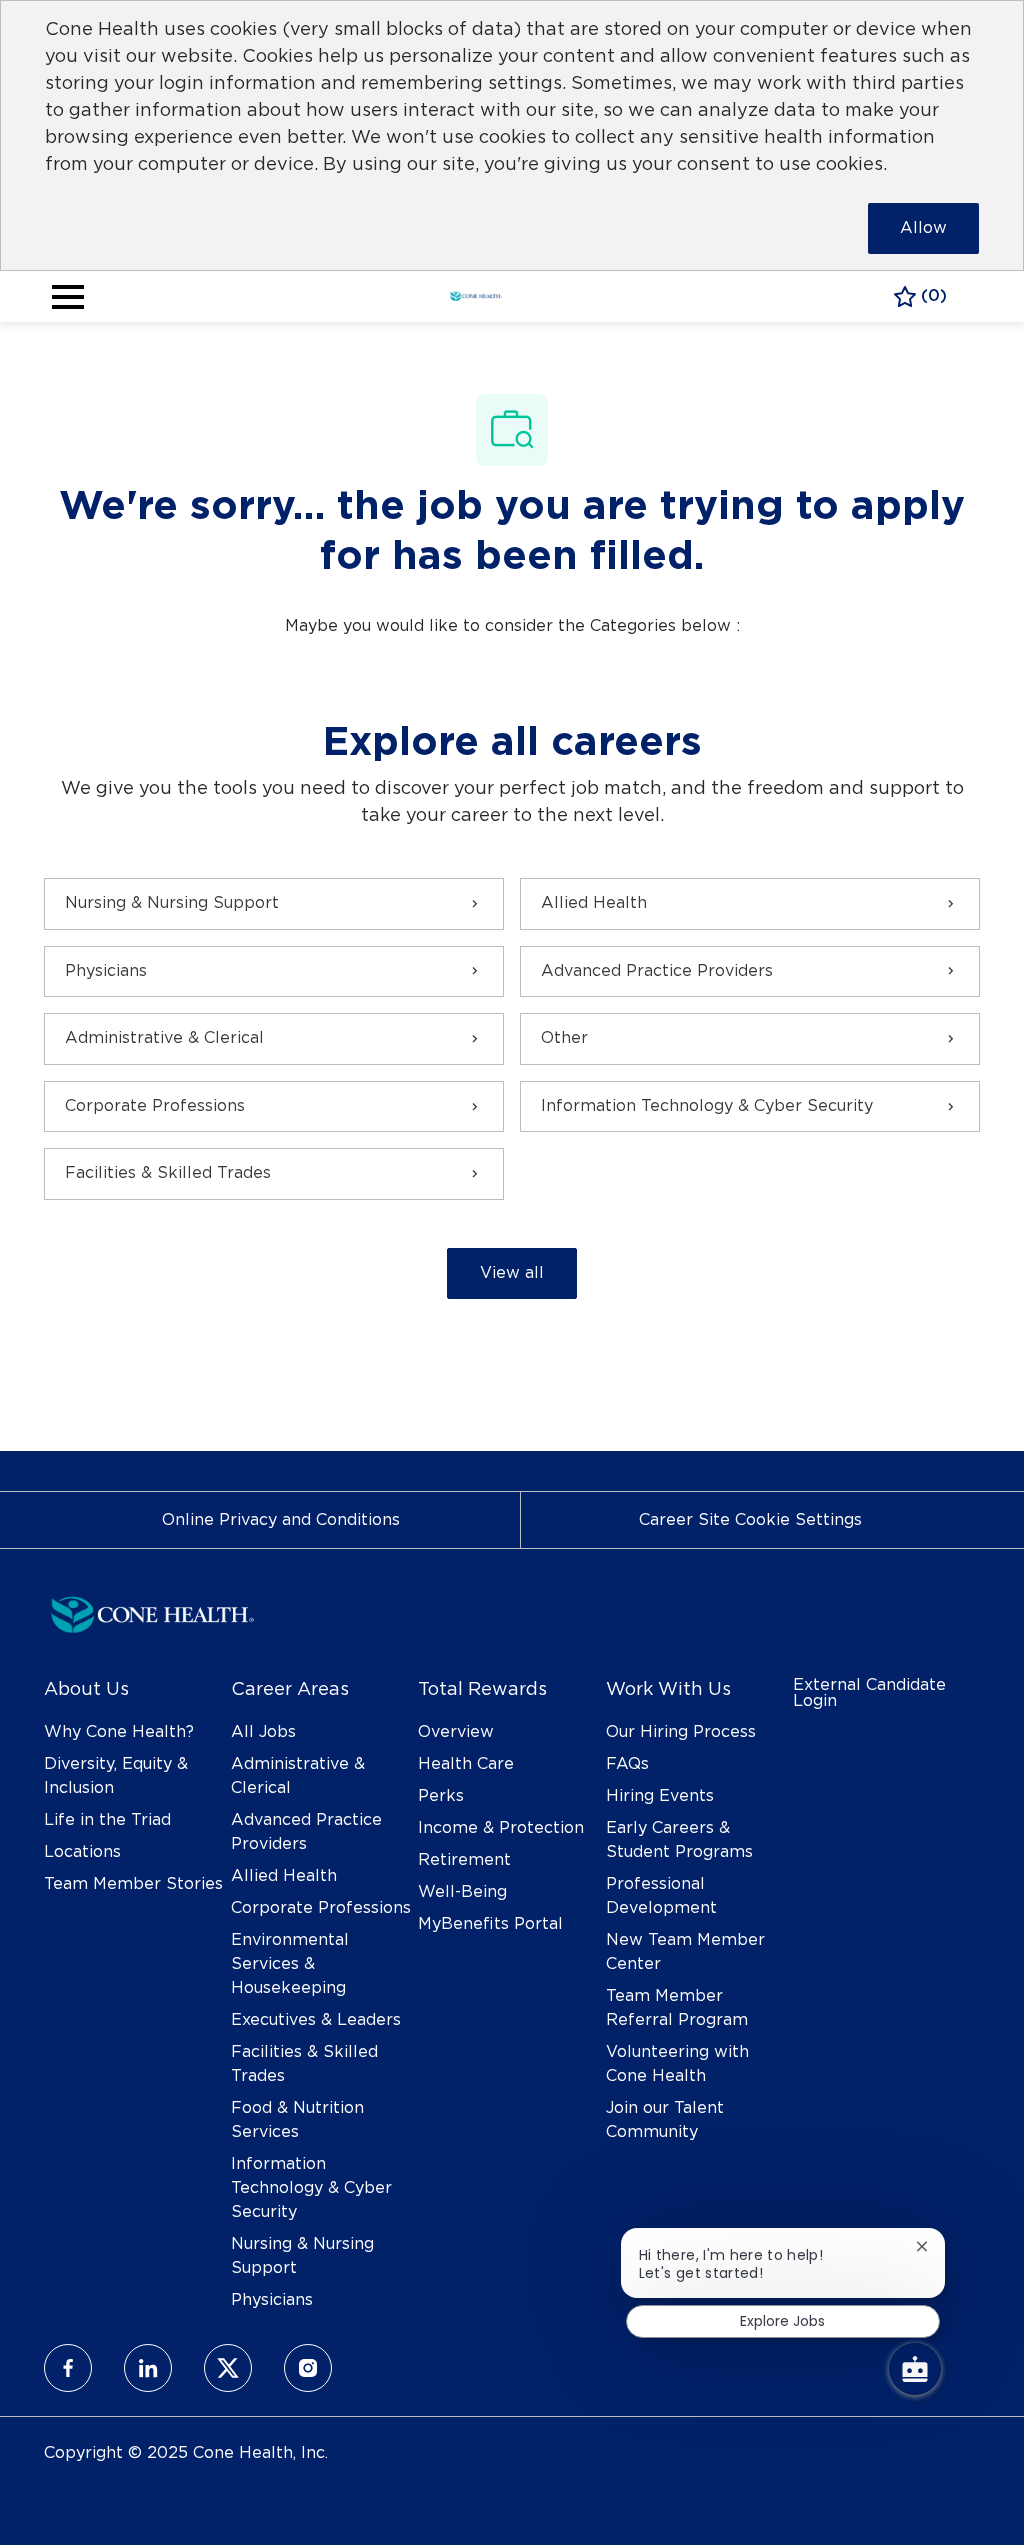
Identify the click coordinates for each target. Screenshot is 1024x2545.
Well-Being (462, 1892)
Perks (441, 1796)
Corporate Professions (321, 1908)
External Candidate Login (869, 1693)
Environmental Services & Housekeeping (290, 1964)
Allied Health (284, 1876)
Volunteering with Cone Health (677, 2064)
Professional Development (661, 1896)
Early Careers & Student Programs (679, 1840)
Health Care (466, 1764)
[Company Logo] (476, 294)
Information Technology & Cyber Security (311, 2188)
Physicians (272, 2300)
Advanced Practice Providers (306, 1832)
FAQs (627, 1764)
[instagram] (308, 2368)
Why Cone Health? (119, 1732)
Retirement (464, 1860)
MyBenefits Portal (490, 1924)
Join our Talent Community (665, 2120)
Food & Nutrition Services (297, 2120)
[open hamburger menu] (68, 297)
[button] (512, 1273)
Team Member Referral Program (677, 2008)
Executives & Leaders (316, 2020)
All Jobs (263, 1732)
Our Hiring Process (681, 1732)
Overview (456, 1732)
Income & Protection (501, 1828)
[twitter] (228, 2368)
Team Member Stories (133, 1884)
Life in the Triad (107, 1820)
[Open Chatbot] (915, 2369)
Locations (82, 1852)
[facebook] (68, 2368)
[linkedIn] (148, 2368)
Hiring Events (660, 1796)
